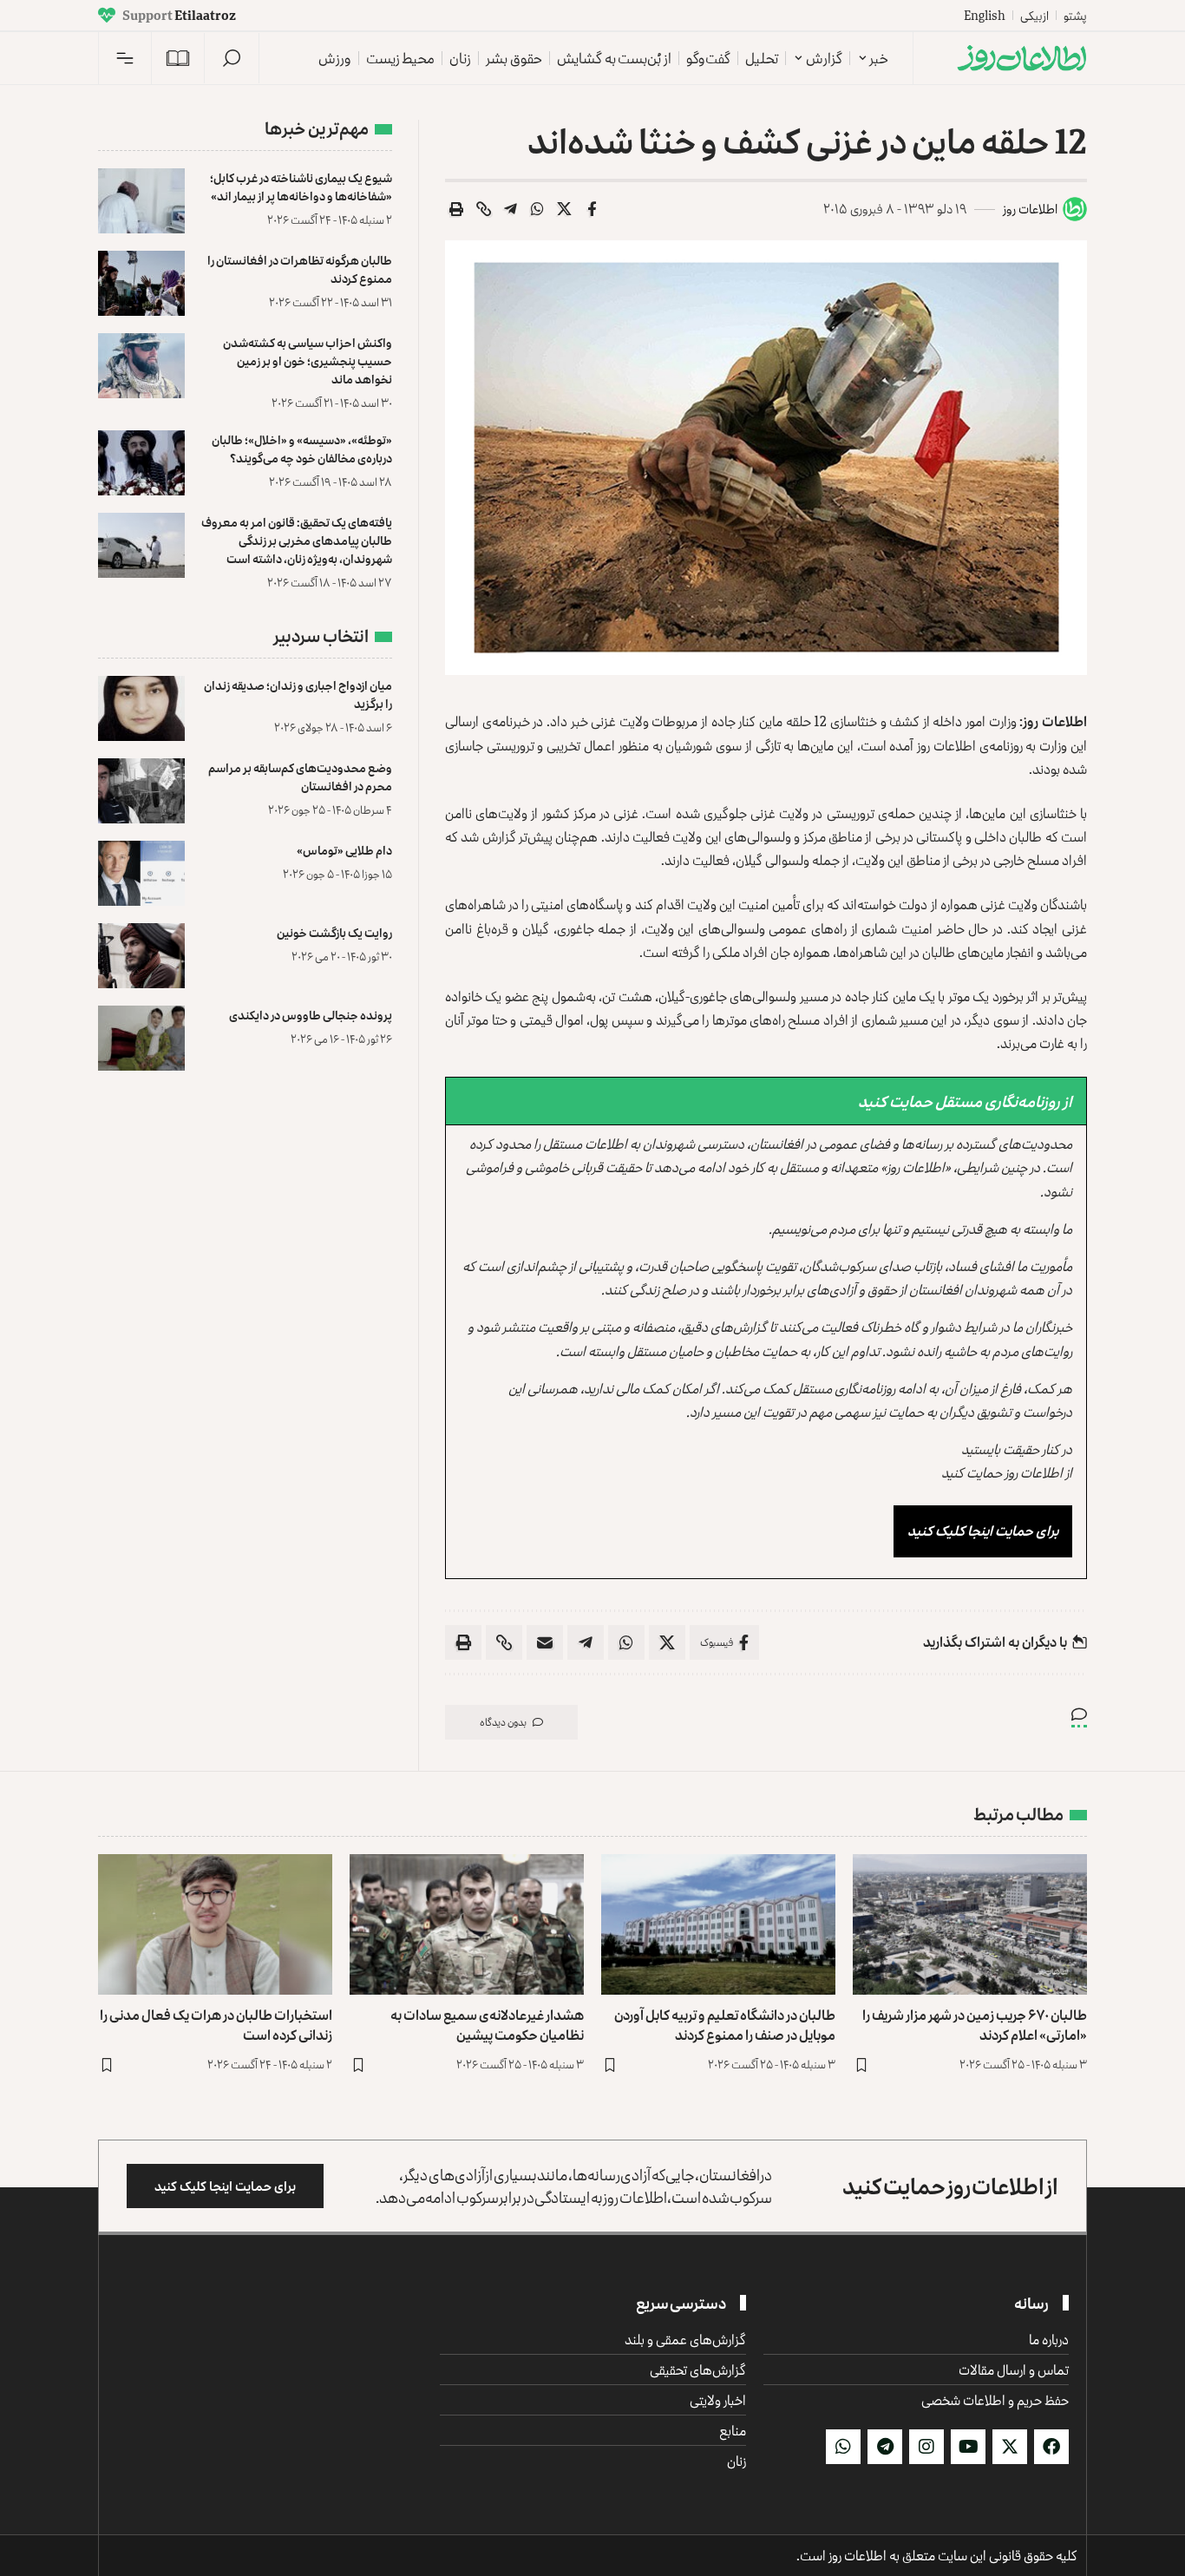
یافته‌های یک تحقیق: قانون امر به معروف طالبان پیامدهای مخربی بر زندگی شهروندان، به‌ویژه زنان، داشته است (297, 540)
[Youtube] (968, 2447)
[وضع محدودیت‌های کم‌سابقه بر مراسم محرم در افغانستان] (141, 791)
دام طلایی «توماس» (344, 850)
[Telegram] (885, 2447)
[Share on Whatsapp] (538, 209)
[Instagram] (926, 2447)
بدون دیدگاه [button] (503, 1722)
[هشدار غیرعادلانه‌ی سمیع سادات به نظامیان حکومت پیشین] (467, 1924)
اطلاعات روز (1030, 209)
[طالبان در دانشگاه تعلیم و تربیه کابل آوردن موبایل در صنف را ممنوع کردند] (718, 1924)
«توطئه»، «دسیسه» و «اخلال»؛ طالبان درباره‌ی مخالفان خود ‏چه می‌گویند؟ (302, 449)
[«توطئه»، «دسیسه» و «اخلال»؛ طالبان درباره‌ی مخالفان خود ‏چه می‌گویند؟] (141, 463)
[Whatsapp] (843, 2447)
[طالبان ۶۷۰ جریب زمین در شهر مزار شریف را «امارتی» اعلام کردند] (970, 1924)
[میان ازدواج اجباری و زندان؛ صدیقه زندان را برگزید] (141, 708)
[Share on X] (565, 209)
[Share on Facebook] (592, 209)
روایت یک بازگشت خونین (334, 932)
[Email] (545, 1642)
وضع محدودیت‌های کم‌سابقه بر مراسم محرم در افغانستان (300, 777)
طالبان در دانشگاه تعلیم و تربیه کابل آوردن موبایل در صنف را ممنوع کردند (725, 2025)
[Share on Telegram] (511, 209)
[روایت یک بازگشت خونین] (141, 956)
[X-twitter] (1010, 2447)
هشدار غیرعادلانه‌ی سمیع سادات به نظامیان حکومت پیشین (487, 2025)
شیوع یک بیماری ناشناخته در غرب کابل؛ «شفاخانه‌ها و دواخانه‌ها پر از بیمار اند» (301, 187)
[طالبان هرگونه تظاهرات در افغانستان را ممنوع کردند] (141, 283)
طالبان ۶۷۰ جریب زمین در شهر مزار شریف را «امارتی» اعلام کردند (975, 2025)
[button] (232, 58)
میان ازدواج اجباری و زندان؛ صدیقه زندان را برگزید (298, 694)
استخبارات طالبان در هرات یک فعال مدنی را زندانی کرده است (216, 2025)
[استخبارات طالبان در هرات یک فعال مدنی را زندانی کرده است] (215, 1924)
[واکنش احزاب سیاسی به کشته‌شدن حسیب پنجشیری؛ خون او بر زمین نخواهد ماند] (141, 366)
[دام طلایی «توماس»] (141, 873)
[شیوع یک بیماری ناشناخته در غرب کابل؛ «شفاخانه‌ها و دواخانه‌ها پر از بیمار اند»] (141, 201)
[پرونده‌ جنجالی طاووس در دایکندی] (141, 1038)
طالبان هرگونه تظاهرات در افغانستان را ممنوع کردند (300, 269)
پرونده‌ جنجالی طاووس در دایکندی (311, 1015)
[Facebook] (1051, 2447)
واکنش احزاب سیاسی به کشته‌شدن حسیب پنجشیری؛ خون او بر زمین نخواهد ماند (308, 361)
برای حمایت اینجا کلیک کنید (983, 1531)
